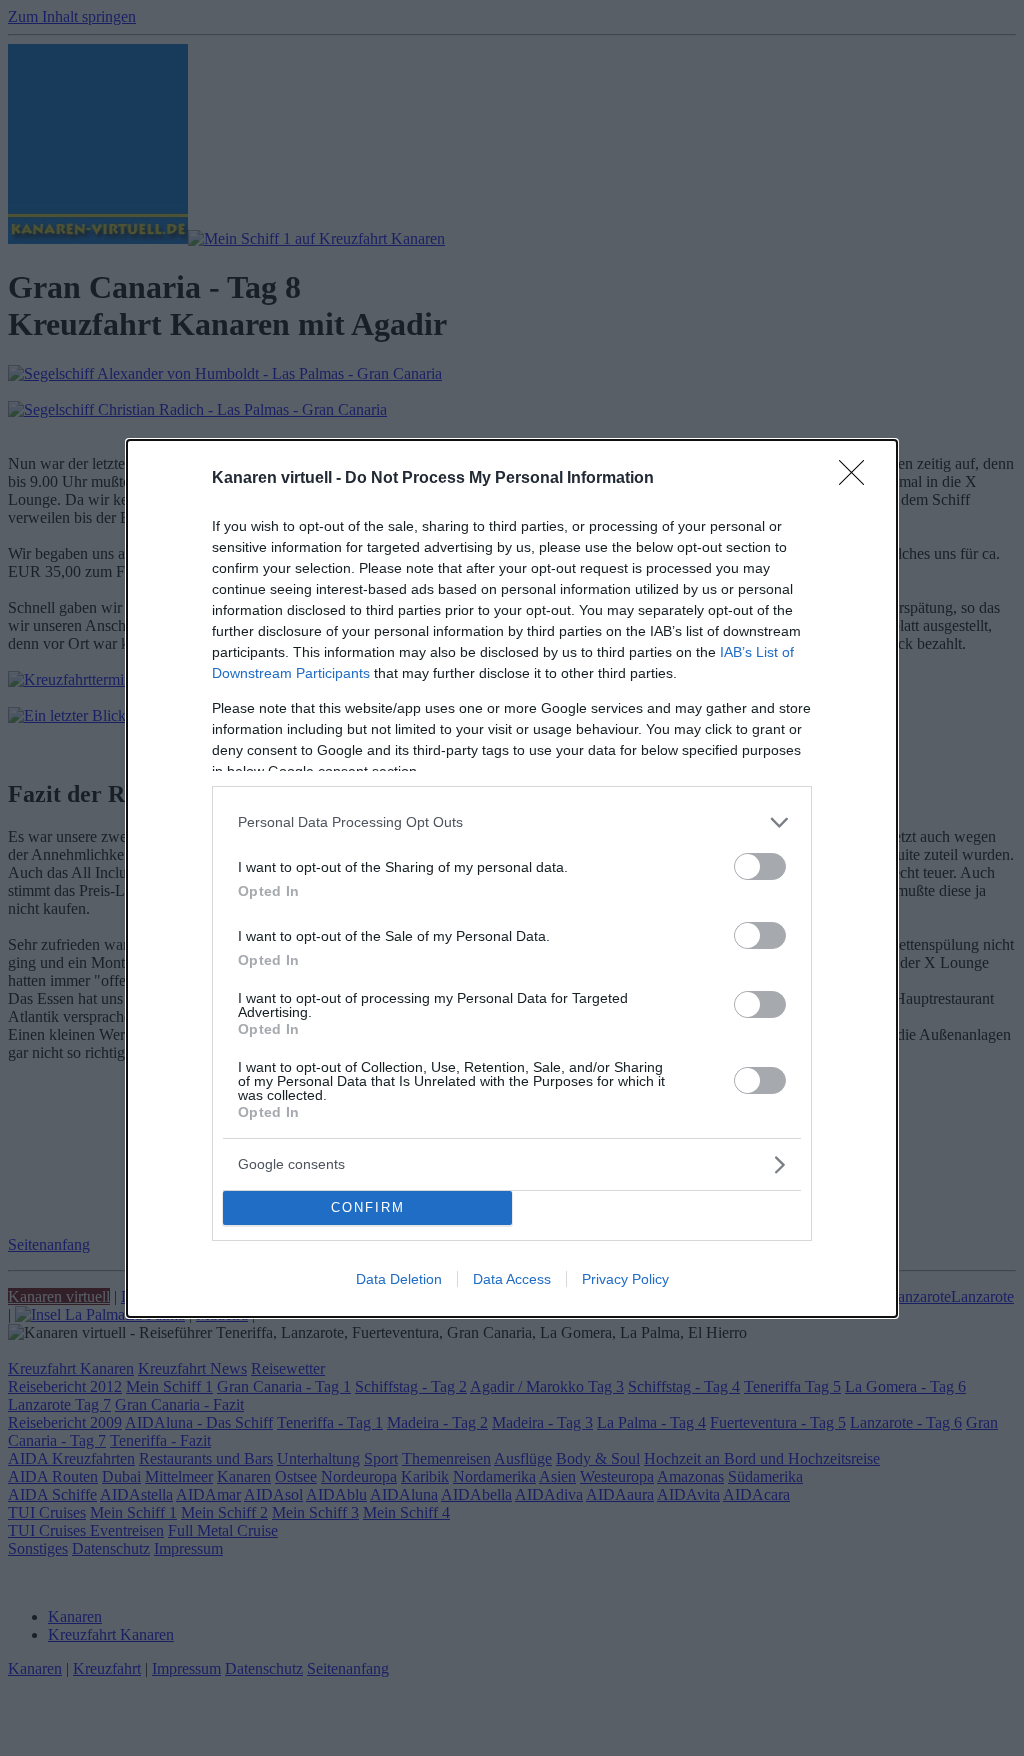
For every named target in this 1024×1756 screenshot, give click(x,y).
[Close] (858, 479)
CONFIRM (368, 1207)
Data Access (512, 1279)
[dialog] (512, 878)
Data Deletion (399, 1279)
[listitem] (512, 822)
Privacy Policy (625, 1279)
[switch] (760, 866)
